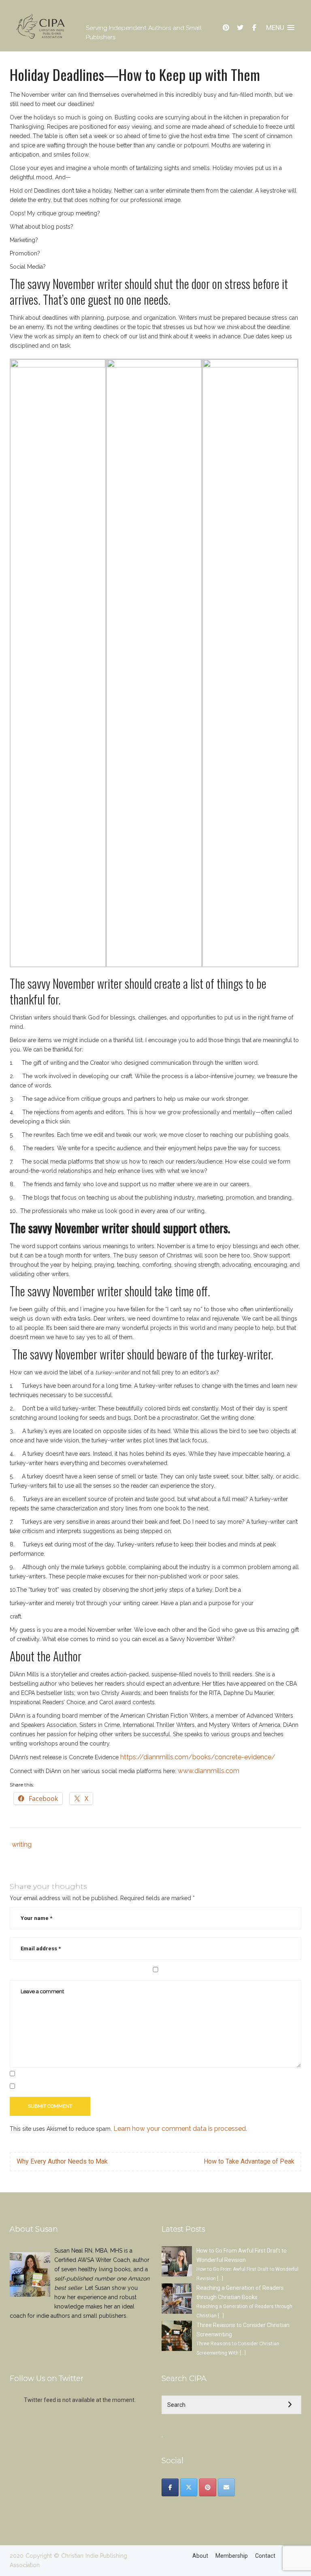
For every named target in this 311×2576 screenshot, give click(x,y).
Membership (232, 2556)
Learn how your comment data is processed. (180, 2129)
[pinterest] (226, 28)
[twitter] (240, 28)
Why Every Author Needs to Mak (62, 2161)
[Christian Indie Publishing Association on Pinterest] (208, 2487)
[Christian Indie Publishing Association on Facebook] (170, 2487)
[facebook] (254, 28)
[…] (220, 2279)
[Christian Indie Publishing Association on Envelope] (226, 2487)
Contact (265, 2556)
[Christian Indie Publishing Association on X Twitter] (189, 2487)
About (200, 2556)
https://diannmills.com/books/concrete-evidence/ (198, 1757)
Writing (22, 1844)
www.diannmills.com (209, 1771)
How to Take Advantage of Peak (249, 2161)
